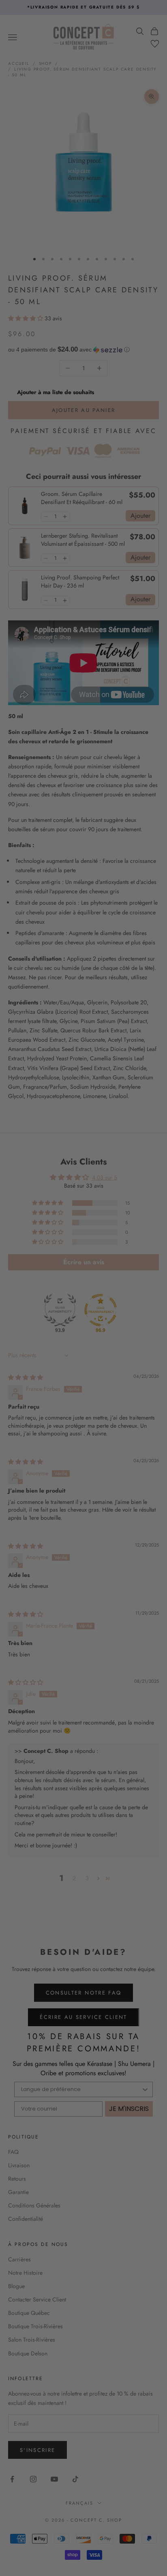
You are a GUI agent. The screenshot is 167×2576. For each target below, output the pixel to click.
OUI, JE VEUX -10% (123, 1302)
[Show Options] (153, 1284)
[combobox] (122, 1284)
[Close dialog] (158, 1234)
